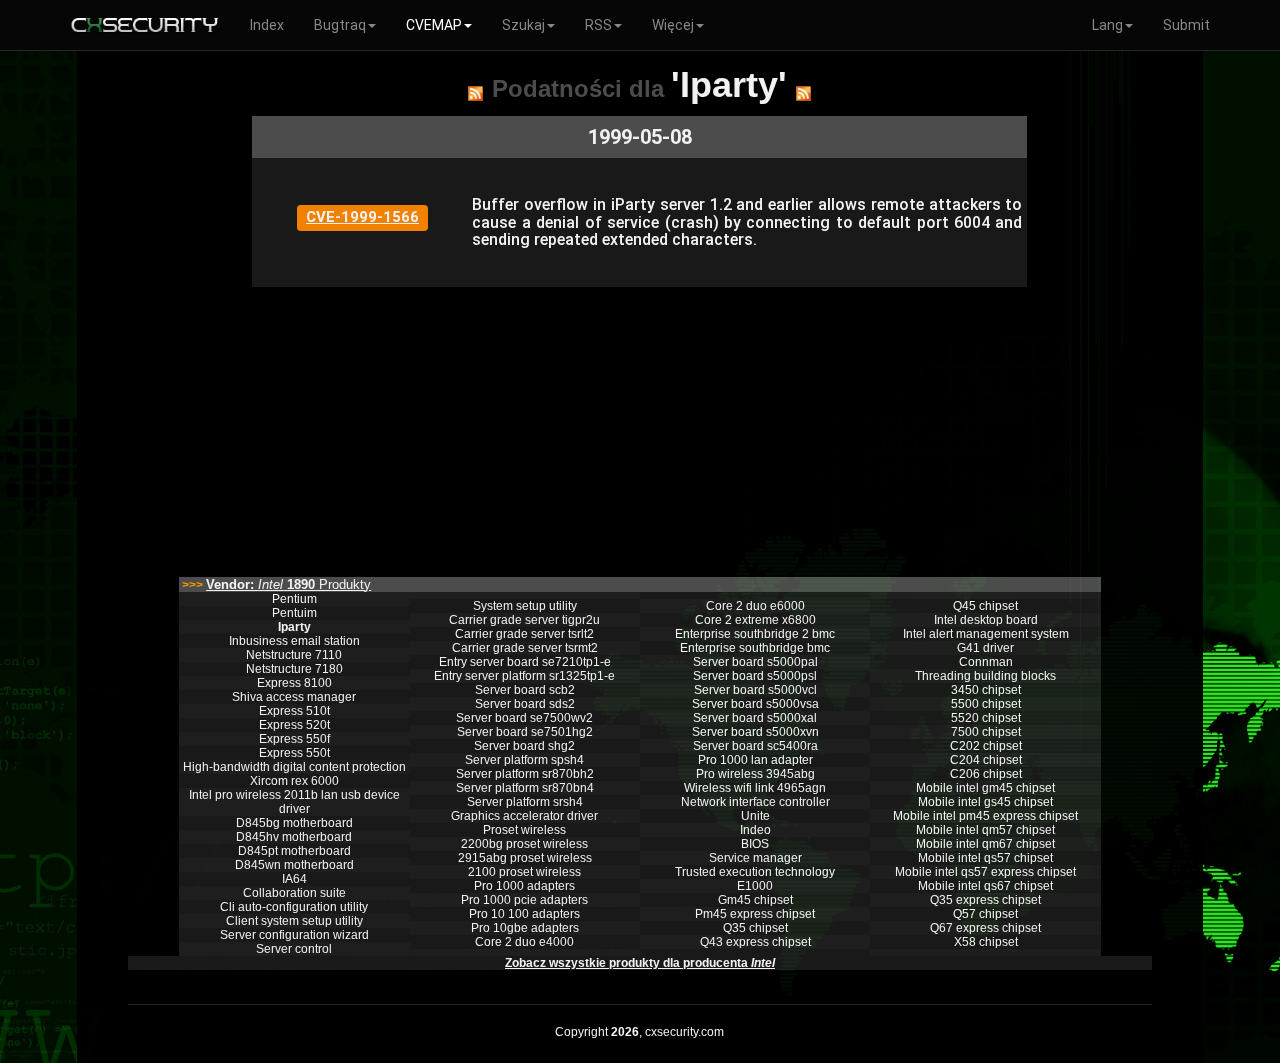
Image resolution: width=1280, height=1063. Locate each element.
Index (267, 25)
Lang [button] (1107, 25)
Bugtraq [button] (340, 25)
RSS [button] (598, 25)
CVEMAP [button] (434, 25)
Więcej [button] (673, 25)
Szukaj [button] (523, 25)
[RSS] (475, 93)
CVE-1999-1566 (362, 217)
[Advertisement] (639, 427)
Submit (1186, 25)
